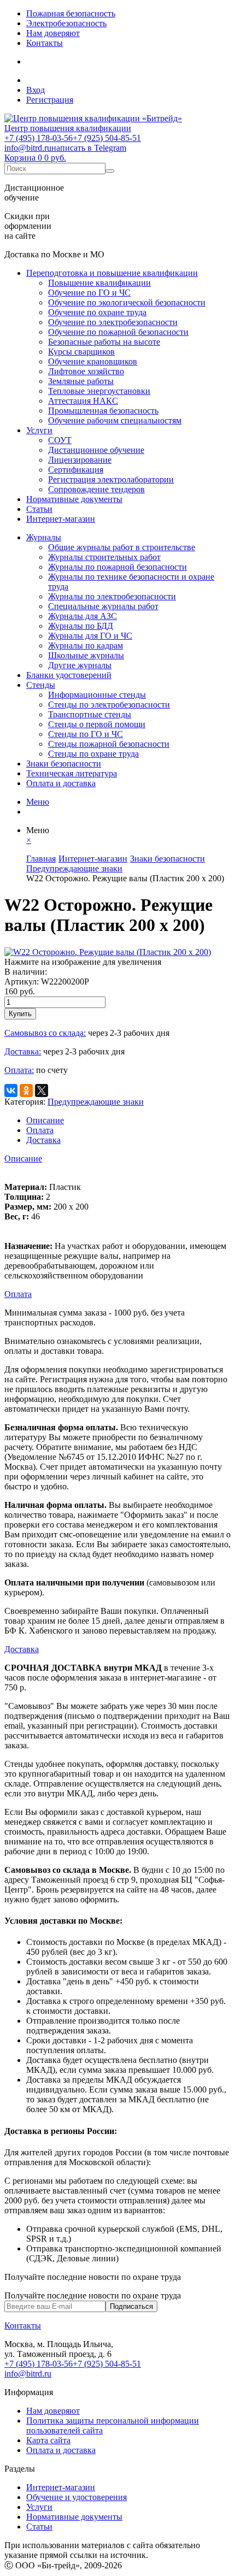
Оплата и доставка (61, 783)
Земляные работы (81, 381)
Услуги (39, 430)
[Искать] (110, 171)
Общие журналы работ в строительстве (122, 547)
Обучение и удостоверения (77, 2497)
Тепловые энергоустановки (99, 391)
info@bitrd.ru (28, 148)
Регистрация (50, 100)
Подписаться (131, 2306)
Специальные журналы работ (103, 606)
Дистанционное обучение (96, 450)
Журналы (44, 537)
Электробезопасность (66, 23)
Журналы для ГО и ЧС (90, 636)
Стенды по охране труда (93, 754)
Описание (45, 1120)
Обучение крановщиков (93, 361)
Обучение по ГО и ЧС (89, 293)
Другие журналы (80, 665)
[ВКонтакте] (11, 1090)
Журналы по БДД (81, 626)
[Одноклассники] (26, 1090)
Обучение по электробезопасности (113, 322)
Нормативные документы (74, 499)
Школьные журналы (86, 655)
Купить (20, 1014)
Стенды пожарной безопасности (109, 744)
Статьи (39, 509)
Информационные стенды (97, 695)
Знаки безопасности (64, 764)
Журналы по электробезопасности (112, 596)
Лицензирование (80, 460)
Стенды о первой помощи (97, 724)
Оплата (40, 1130)
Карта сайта (48, 2440)
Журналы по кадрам (86, 646)
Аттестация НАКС (83, 401)
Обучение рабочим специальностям (115, 420)
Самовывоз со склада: (45, 1033)
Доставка (43, 1140)
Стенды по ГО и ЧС (86, 734)
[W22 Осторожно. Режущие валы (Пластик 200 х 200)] (108, 952)
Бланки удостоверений (69, 675)
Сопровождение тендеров (96, 489)
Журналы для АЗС (83, 616)
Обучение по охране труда (97, 312)
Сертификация (76, 470)
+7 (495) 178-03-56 (39, 138)
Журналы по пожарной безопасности (117, 567)
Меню (38, 802)
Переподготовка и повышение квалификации (112, 273)
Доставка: (23, 1051)
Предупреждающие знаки (96, 1102)
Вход (36, 90)
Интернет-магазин (61, 519)
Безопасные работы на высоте (104, 342)
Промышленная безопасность (103, 411)
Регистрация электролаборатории (111, 479)
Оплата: (19, 1070)
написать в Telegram (89, 148)
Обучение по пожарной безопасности (118, 332)
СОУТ (60, 440)
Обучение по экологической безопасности (127, 302)
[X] (42, 1090)
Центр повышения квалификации (68, 128)
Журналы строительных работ (104, 557)
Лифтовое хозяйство (86, 371)
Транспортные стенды (90, 714)
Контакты (45, 43)
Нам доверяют (53, 33)
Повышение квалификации (99, 283)
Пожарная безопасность (71, 13)
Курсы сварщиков (81, 352)
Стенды (41, 685)
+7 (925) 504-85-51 (107, 138)
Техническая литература (72, 773)
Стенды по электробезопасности (109, 705)
